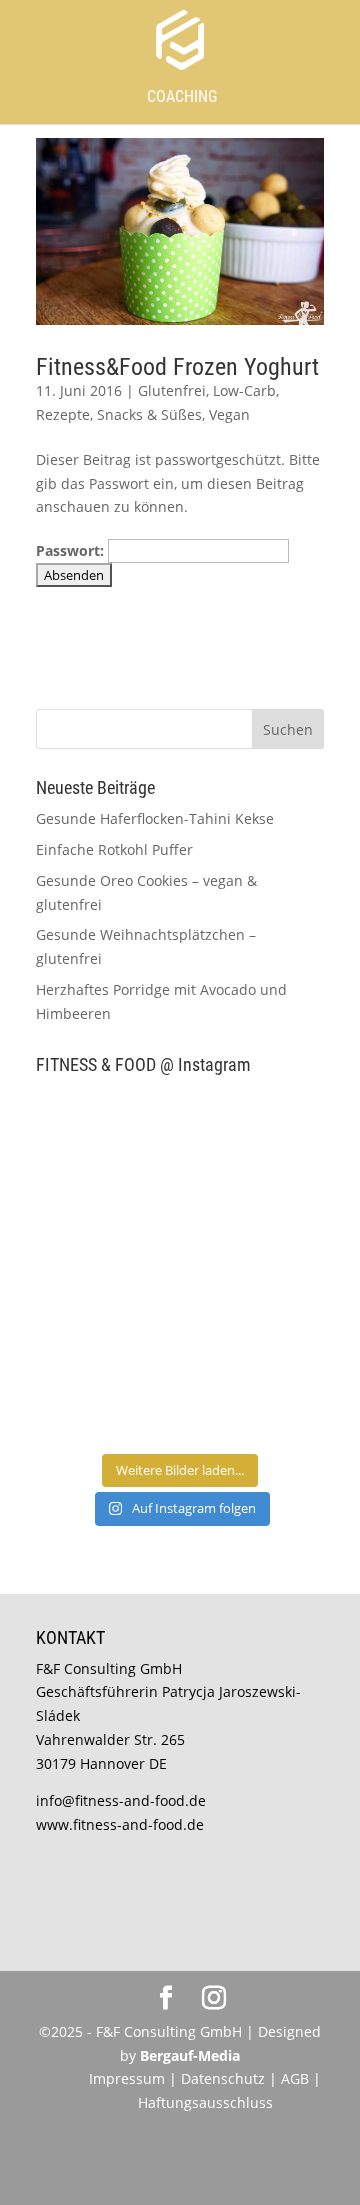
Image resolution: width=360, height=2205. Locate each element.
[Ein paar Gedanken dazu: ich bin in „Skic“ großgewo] (254, 1222)
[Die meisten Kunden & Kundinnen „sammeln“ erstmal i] (105, 1398)
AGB (295, 2078)
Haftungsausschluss (205, 2102)
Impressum (127, 2078)
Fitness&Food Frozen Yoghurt (177, 367)
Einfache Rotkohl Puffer (114, 849)
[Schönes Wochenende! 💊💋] (105, 1135)
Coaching (182, 96)
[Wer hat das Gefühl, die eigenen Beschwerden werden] (254, 1310)
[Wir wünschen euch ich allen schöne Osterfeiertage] (105, 1310)
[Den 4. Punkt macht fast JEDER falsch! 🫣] (254, 1135)
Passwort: (72, 550)
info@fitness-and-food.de (121, 1800)
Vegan (229, 414)
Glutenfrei (172, 390)
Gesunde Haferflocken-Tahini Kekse (155, 818)
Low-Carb (244, 390)
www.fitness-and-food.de (120, 1824)
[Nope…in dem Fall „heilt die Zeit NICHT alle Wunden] (254, 1398)
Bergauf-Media (190, 2055)
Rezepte (63, 414)
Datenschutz (225, 2078)
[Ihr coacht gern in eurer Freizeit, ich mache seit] (105, 1222)
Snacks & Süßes (149, 414)
